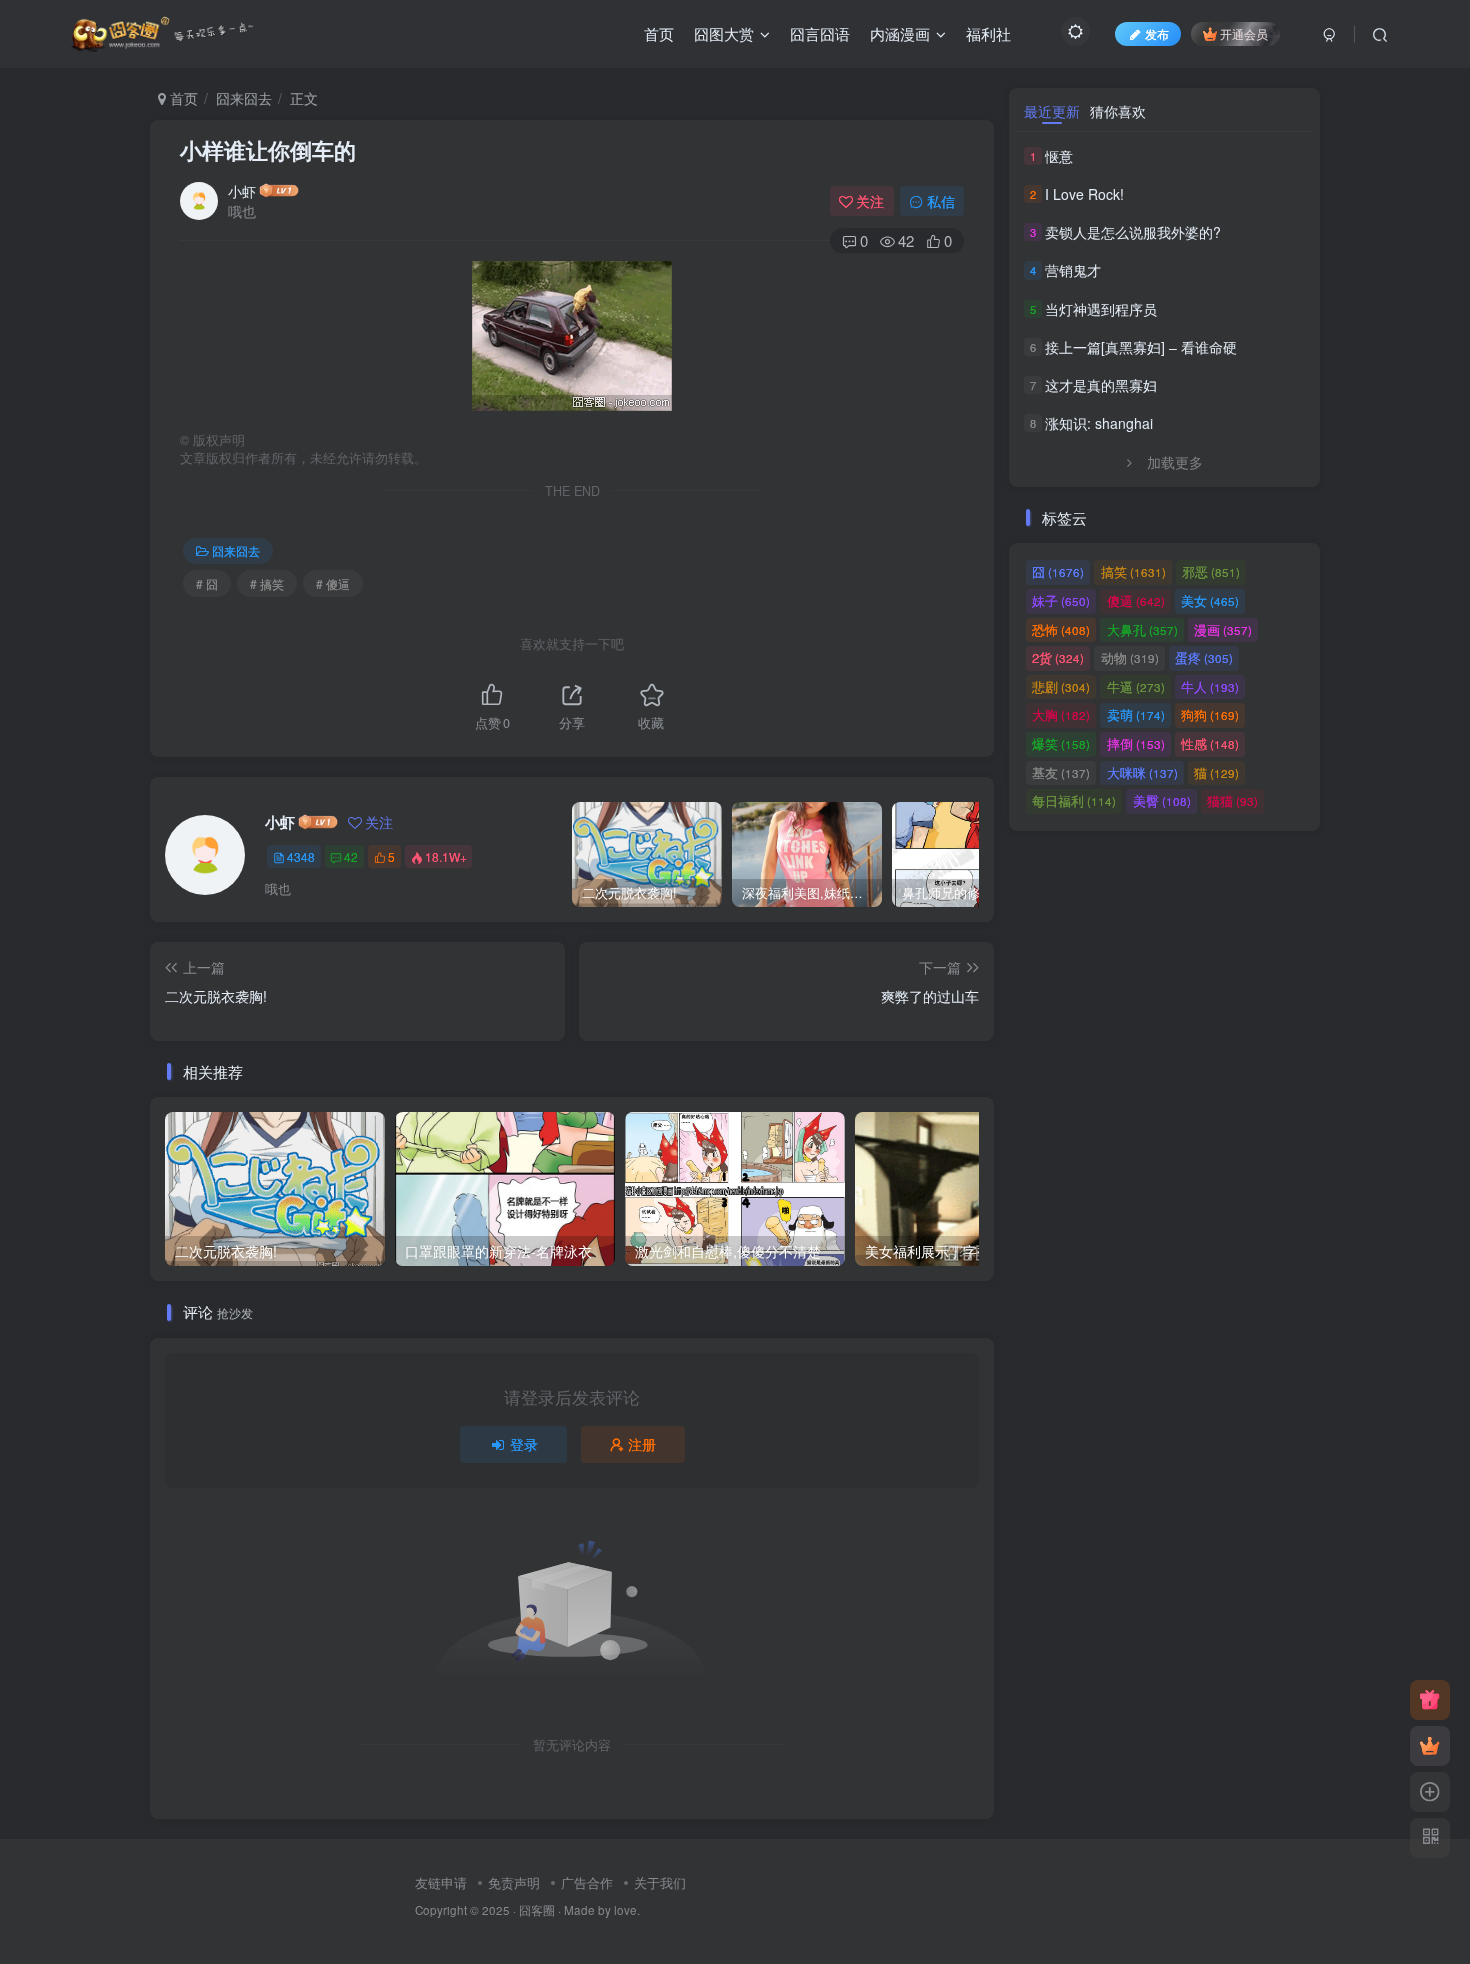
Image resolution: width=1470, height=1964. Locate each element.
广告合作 (587, 1882)
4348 (301, 856)
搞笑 (1133, 571)
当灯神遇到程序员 (1101, 309)
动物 (1130, 657)
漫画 (1223, 629)
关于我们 (660, 1882)
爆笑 (1061, 743)
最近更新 (1052, 111)
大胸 (1061, 714)
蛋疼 (1204, 657)
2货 (1058, 657)
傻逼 (1136, 600)
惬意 (1059, 156)
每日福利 (1074, 800)
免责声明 (514, 1882)
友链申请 (441, 1882)
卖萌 (1136, 714)
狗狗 (1210, 714)
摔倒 (1136, 743)
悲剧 (1061, 686)
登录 (524, 1444)
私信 (941, 201)
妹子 (1061, 600)
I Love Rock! (1084, 194)
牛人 (1210, 686)
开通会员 (1244, 33)
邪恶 (1211, 571)
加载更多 (1175, 462)
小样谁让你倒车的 (268, 150)
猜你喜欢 (1118, 111)
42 (351, 856)
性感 (1210, 743)
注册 (642, 1444)
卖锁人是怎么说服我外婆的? (1133, 232)
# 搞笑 (267, 583)
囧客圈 (537, 1910)
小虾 (242, 191)
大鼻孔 (1142, 629)
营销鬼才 (1073, 270)
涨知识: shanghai (1099, 423)
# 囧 (207, 583)
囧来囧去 (244, 98)
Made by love (600, 1910)
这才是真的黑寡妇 (1101, 385)
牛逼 (1136, 686)
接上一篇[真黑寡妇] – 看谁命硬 (1141, 347)
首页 (182, 98)
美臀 (1162, 800)
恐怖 (1061, 629)
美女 (1210, 600)
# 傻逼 (333, 583)
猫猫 (1232, 800)
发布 (1157, 33)
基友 (1061, 772)
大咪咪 (1142, 772)
